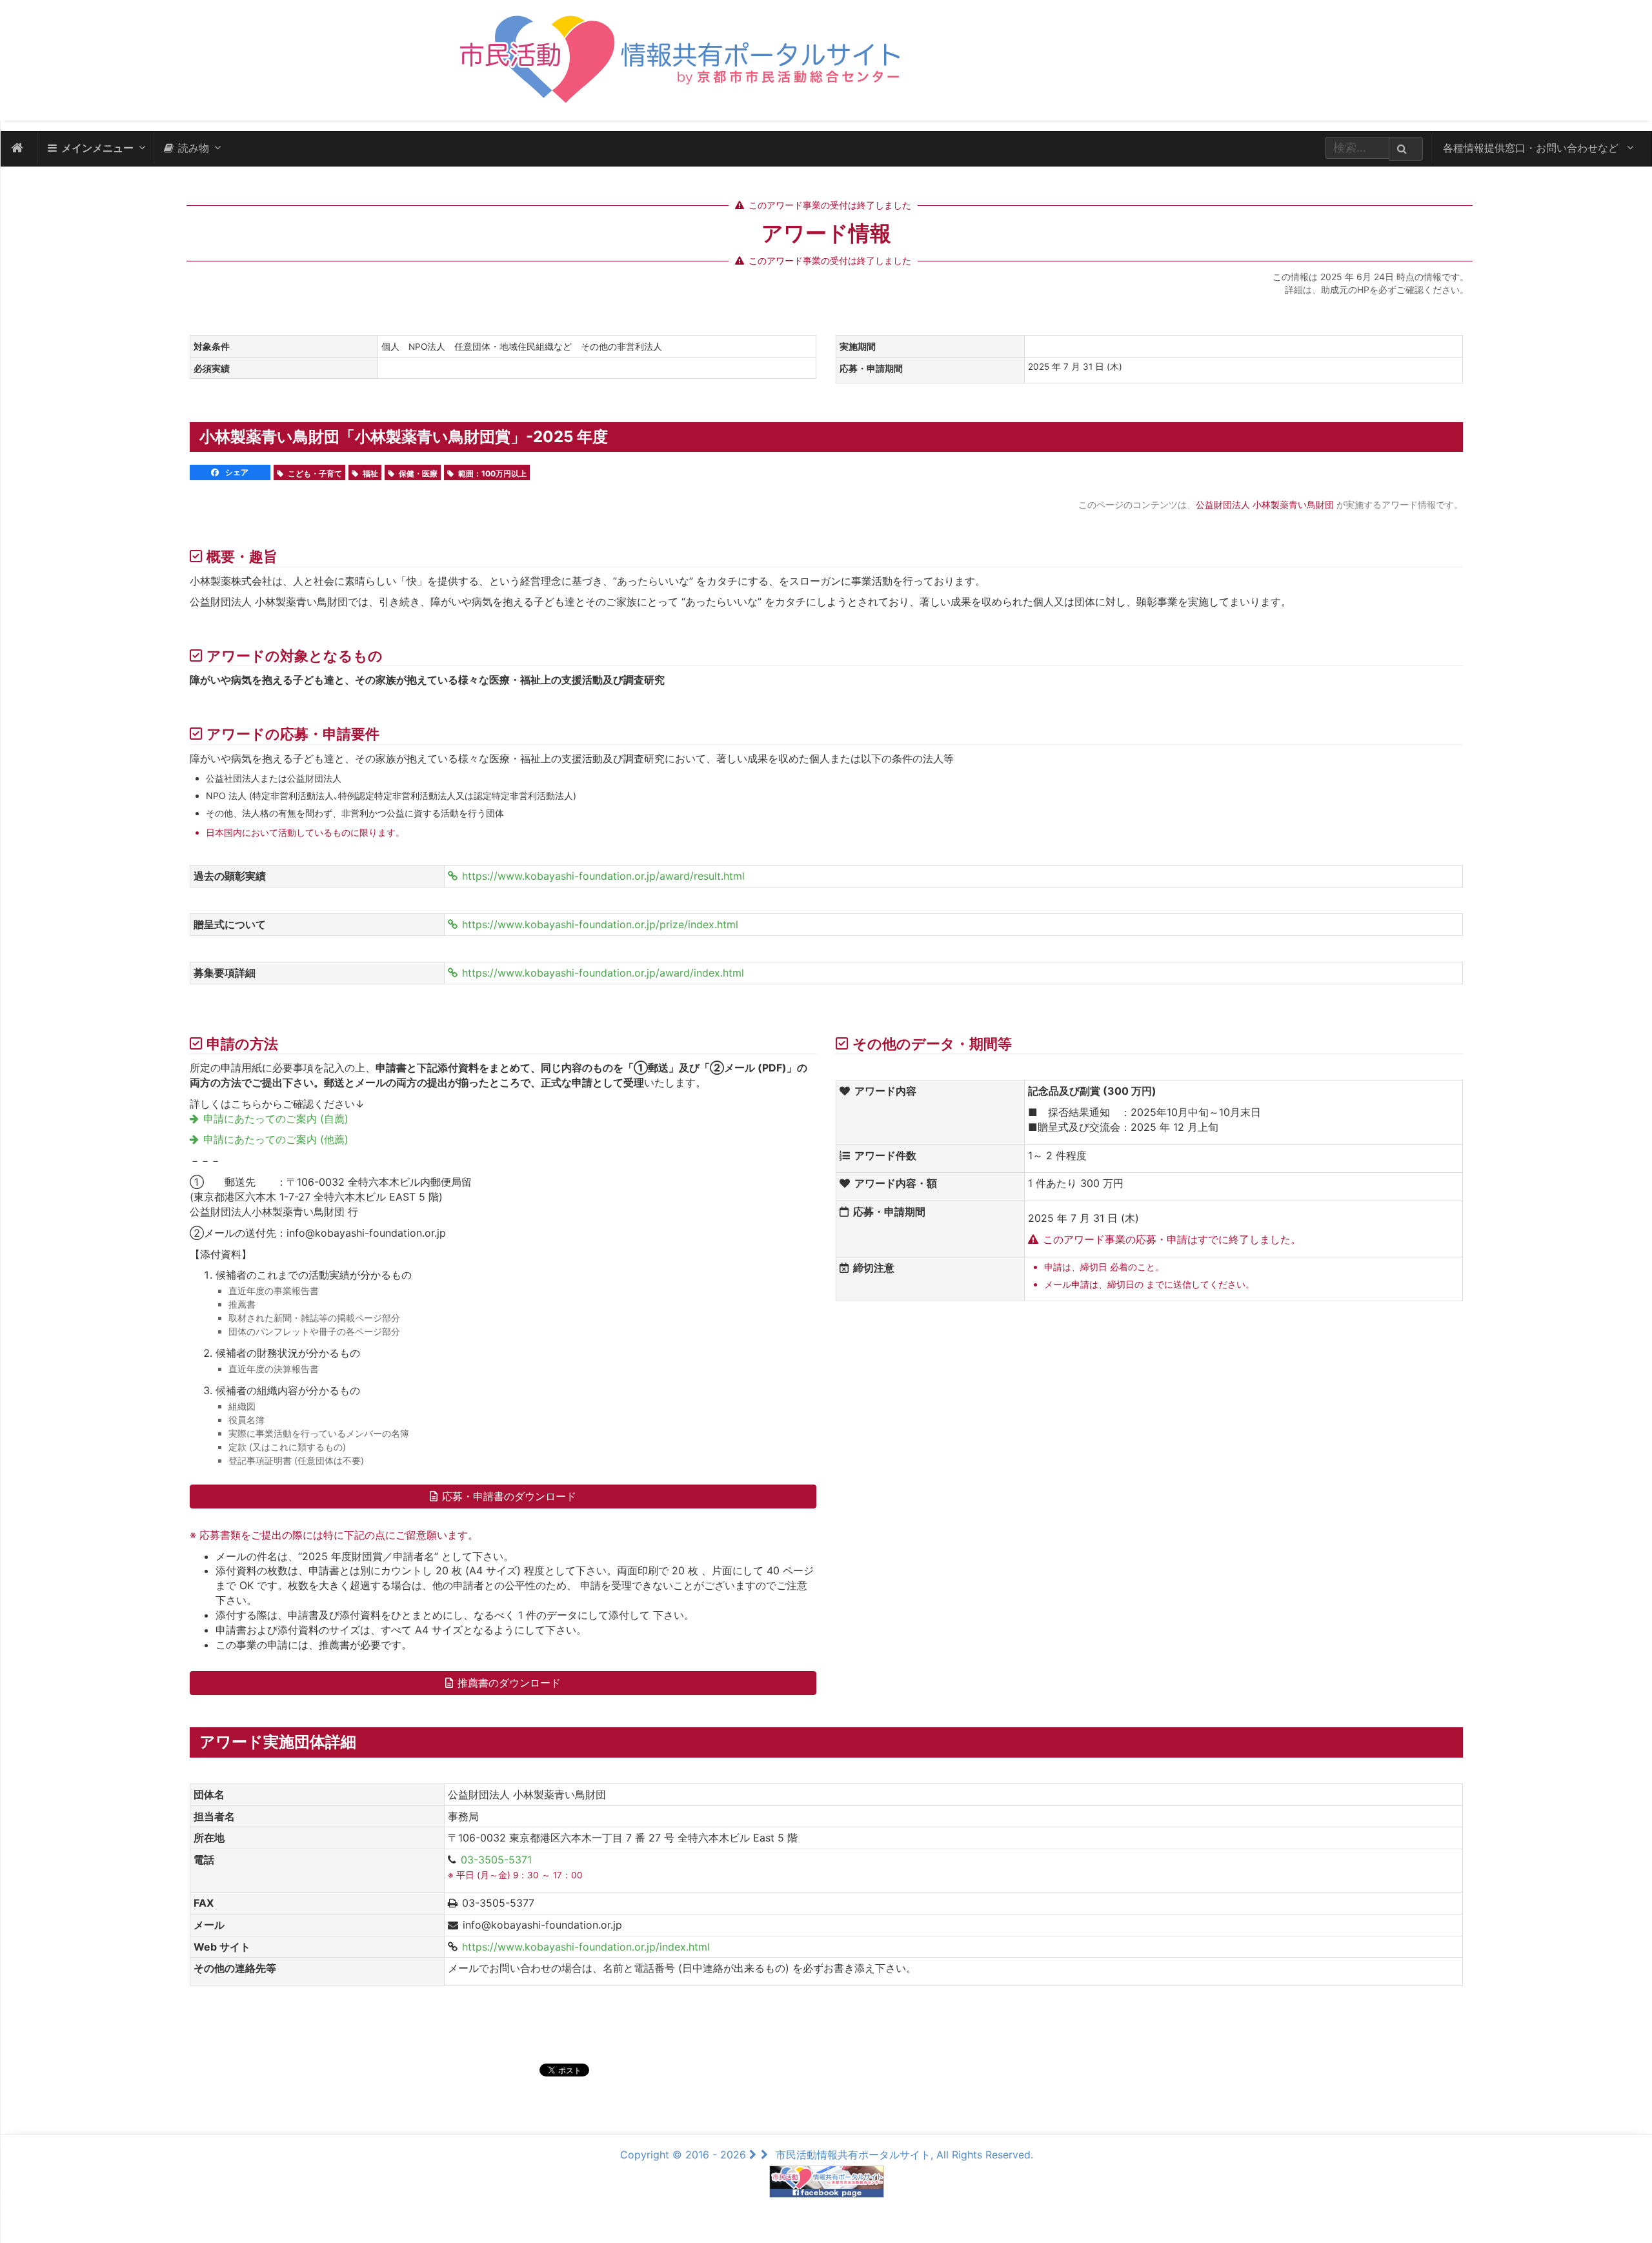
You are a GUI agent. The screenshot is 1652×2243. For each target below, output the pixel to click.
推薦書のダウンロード (509, 1683)
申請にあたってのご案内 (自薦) (276, 1119)
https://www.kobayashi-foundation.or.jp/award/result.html (603, 876)
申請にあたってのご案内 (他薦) (276, 1139)
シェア (236, 472)
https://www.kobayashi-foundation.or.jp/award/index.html (603, 973)
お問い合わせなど (1532, 148)
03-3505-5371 (496, 1860)
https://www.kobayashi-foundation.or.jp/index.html (586, 1947)
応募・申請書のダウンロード (509, 1496)
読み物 (194, 148)
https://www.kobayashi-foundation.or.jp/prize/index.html (600, 924)
